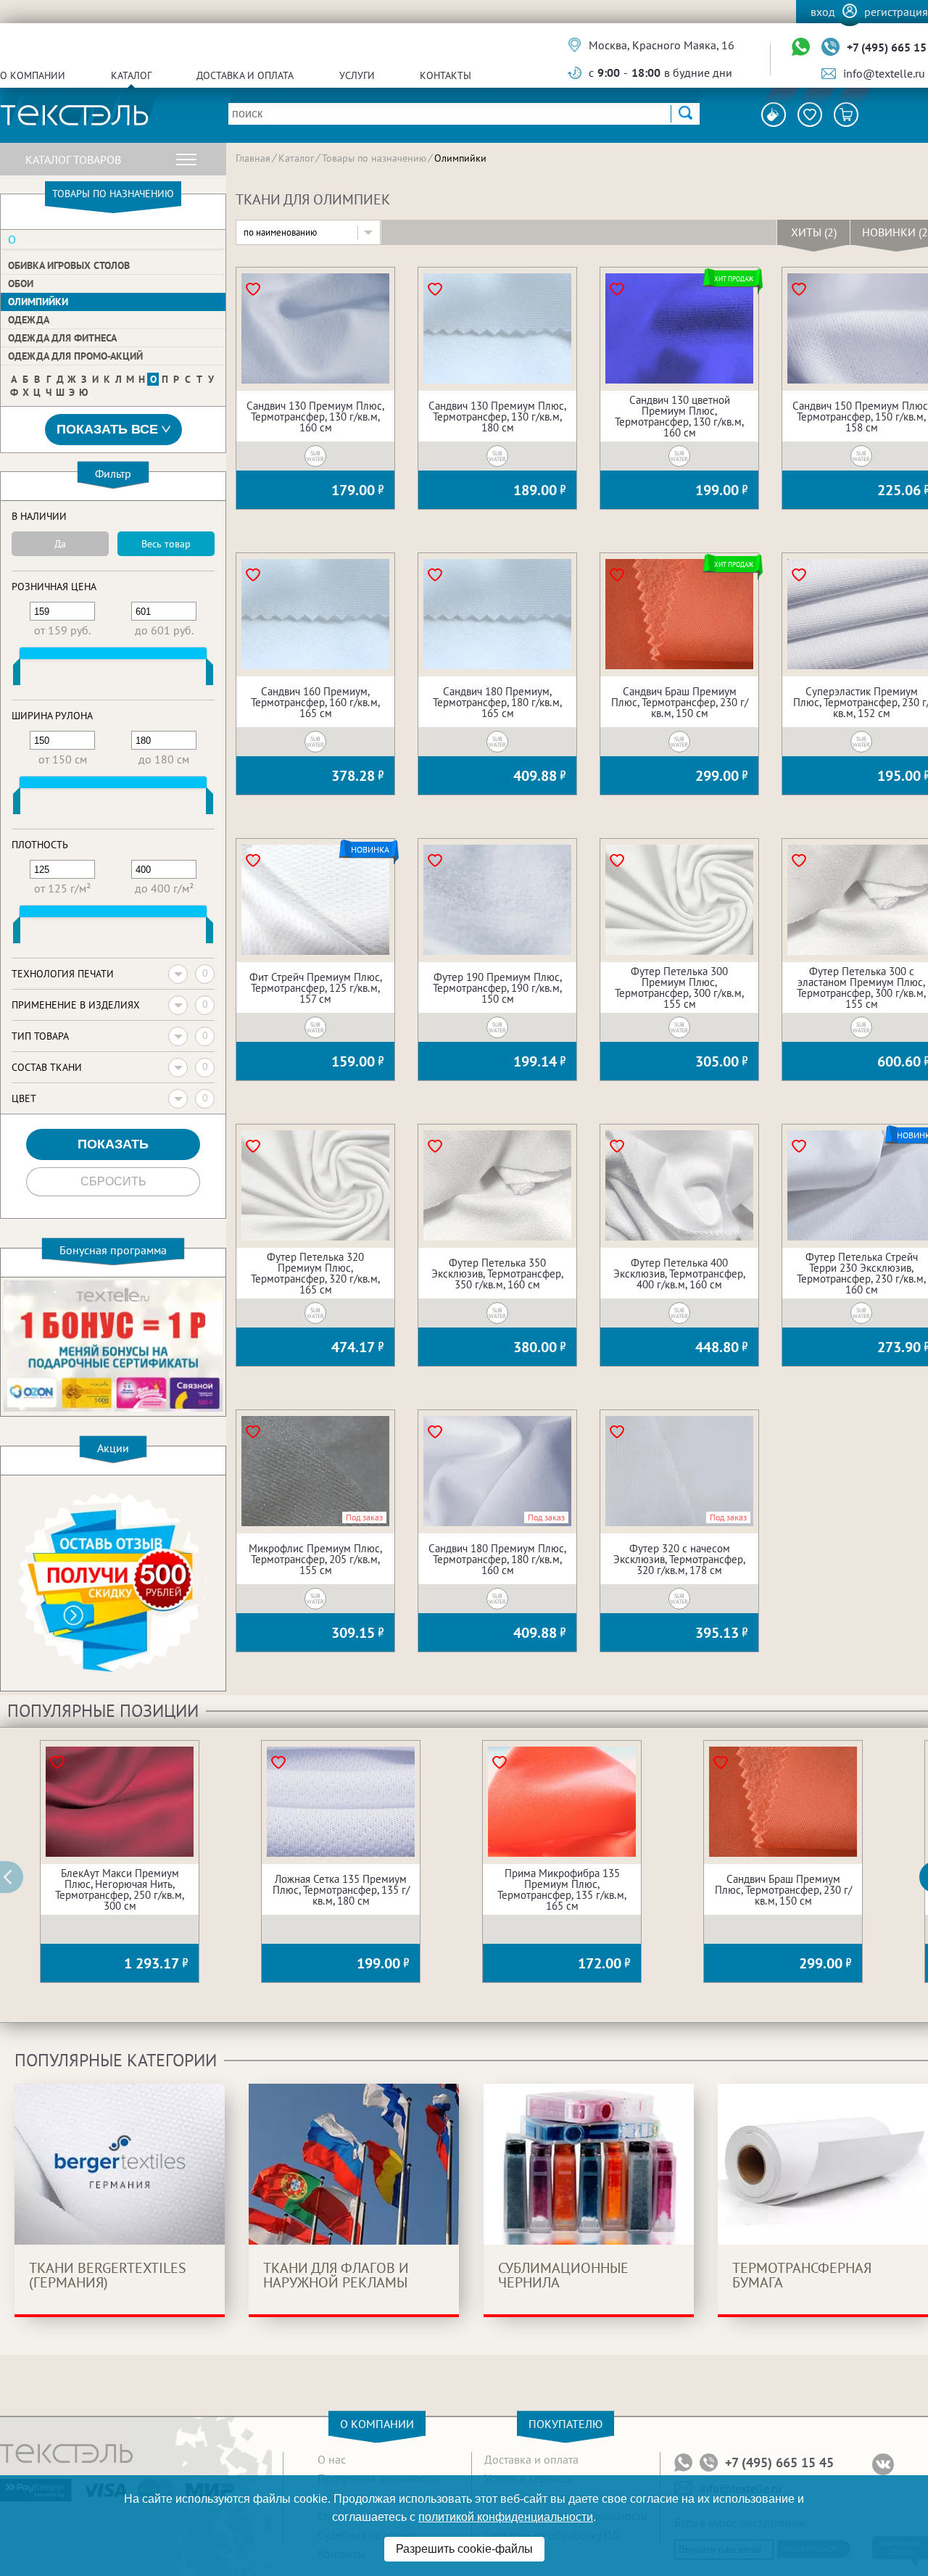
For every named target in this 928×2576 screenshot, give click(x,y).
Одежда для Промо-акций (75, 356)
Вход (823, 12)
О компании (33, 75)
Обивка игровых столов (69, 265)
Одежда (29, 320)
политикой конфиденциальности (506, 2517)
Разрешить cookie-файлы (464, 2549)
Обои (21, 283)
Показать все (107, 429)
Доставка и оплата (245, 75)
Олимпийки (38, 302)
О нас (332, 2459)
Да (60, 544)
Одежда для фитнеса (62, 338)
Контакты (446, 75)
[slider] (17, 675)
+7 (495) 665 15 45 (779, 2463)
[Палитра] (774, 115)
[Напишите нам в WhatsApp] (801, 47)
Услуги (357, 75)
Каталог (131, 75)
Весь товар (166, 544)
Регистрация (896, 12)
